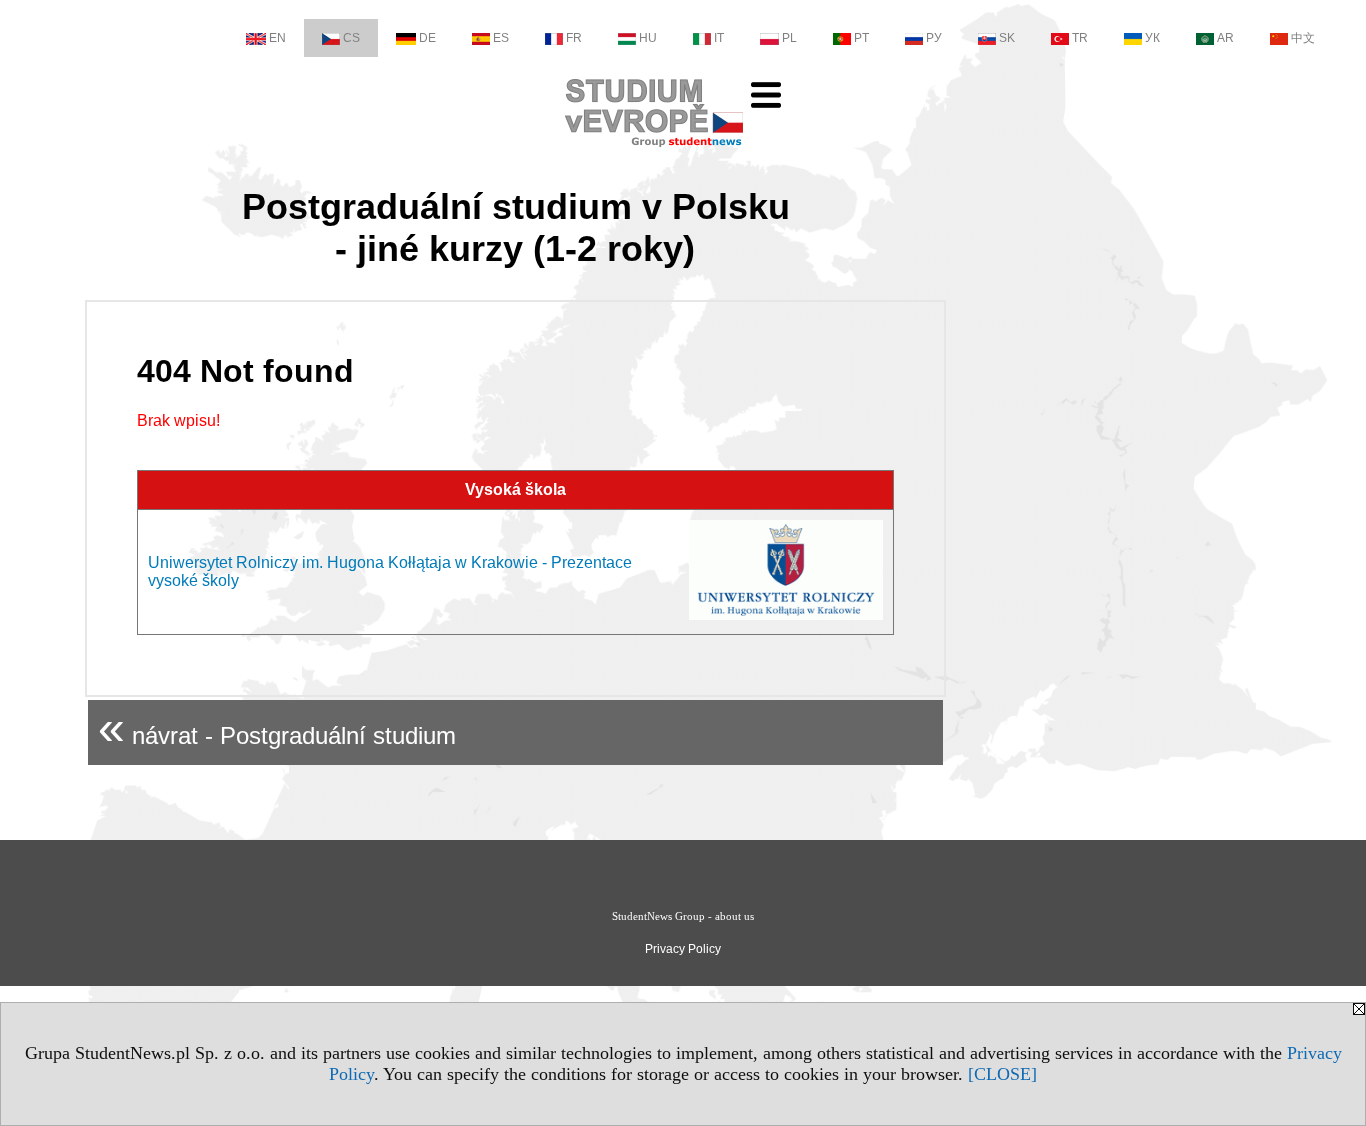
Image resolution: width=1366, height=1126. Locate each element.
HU (648, 38)
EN (277, 38)
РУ (934, 38)
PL (789, 38)
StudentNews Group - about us (683, 916)
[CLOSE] (1002, 1074)
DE (427, 38)
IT (719, 38)
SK (1007, 38)
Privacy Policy (683, 949)
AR (1225, 38)
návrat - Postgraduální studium (277, 727)
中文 (1303, 38)
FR (574, 38)
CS (351, 38)
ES (501, 38)
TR (1080, 38)
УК (1152, 38)
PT (861, 38)
